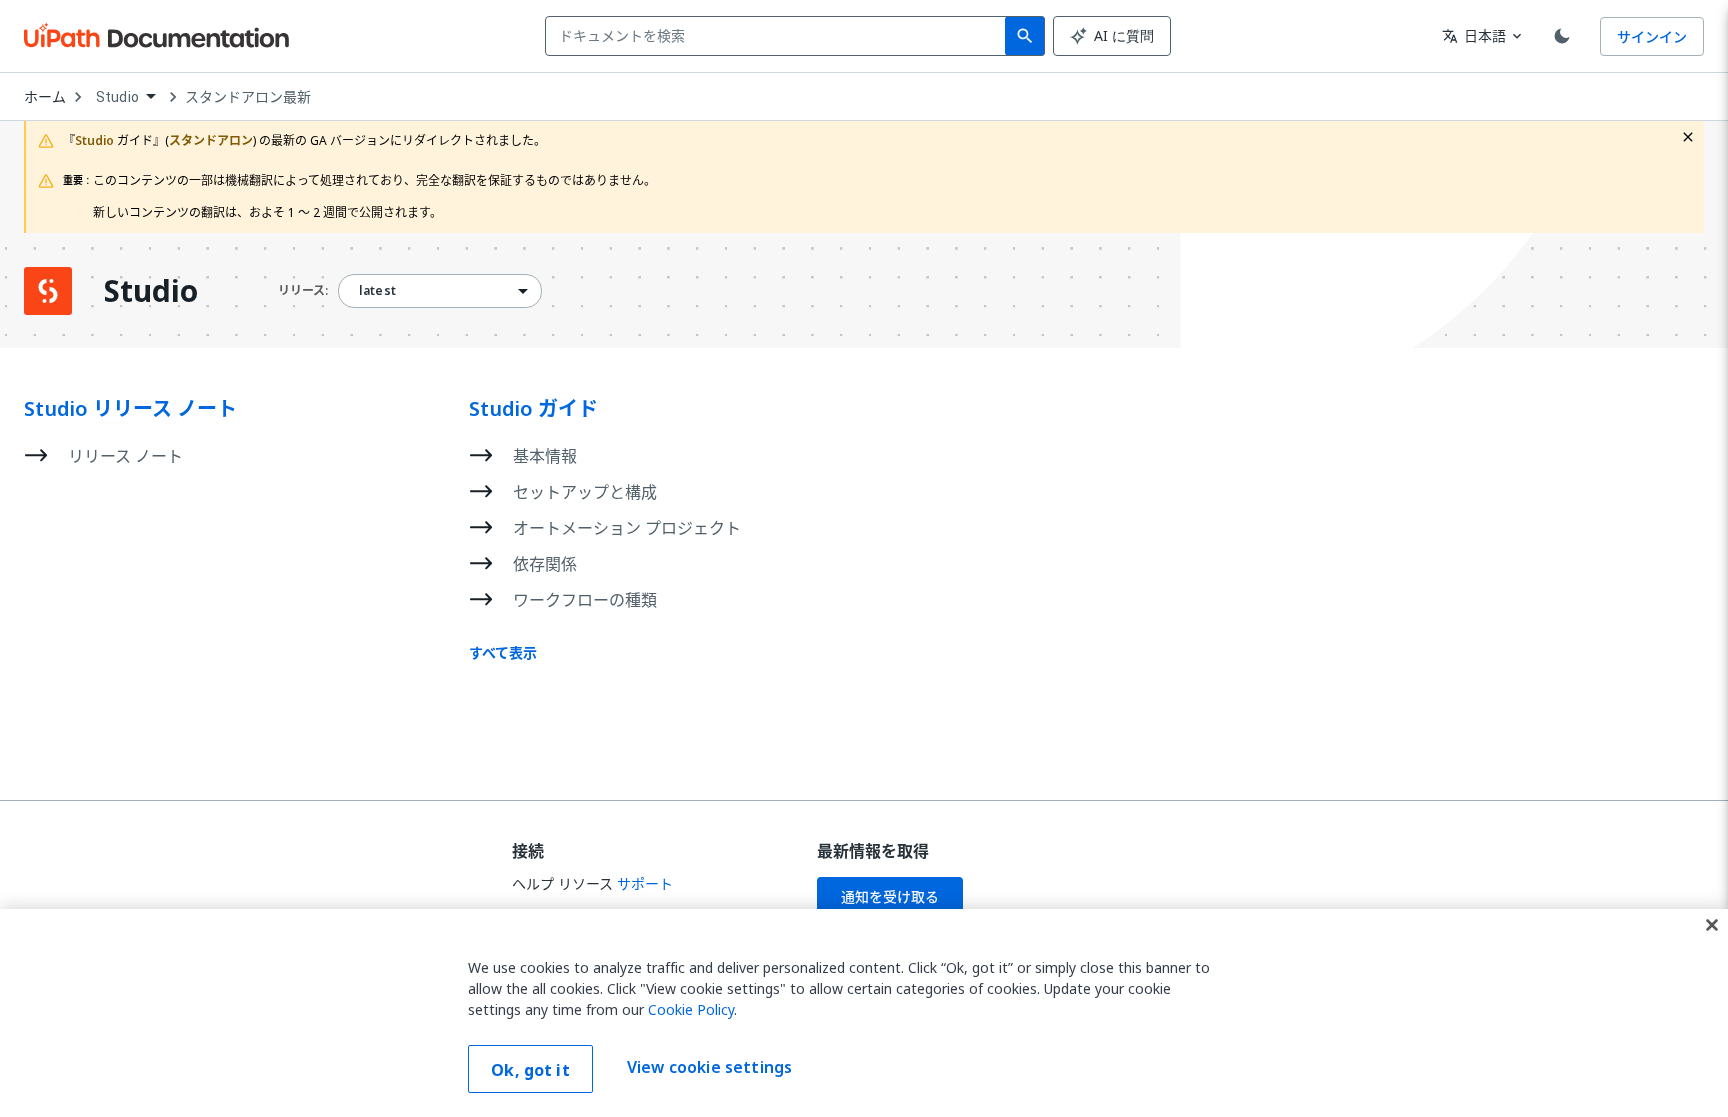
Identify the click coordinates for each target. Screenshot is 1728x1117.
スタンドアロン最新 (248, 97)
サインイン (1652, 36)
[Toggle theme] (1562, 36)
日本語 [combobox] (1474, 35)
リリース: (303, 290)
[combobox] (779, 36)
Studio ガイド (533, 409)
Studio (151, 291)
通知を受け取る (890, 896)
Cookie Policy (691, 1009)
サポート (645, 883)
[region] (864, 1013)
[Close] (1712, 925)
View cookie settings (709, 1067)
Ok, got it (530, 1070)
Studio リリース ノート (130, 409)
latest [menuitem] (377, 291)
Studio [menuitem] (117, 97)
